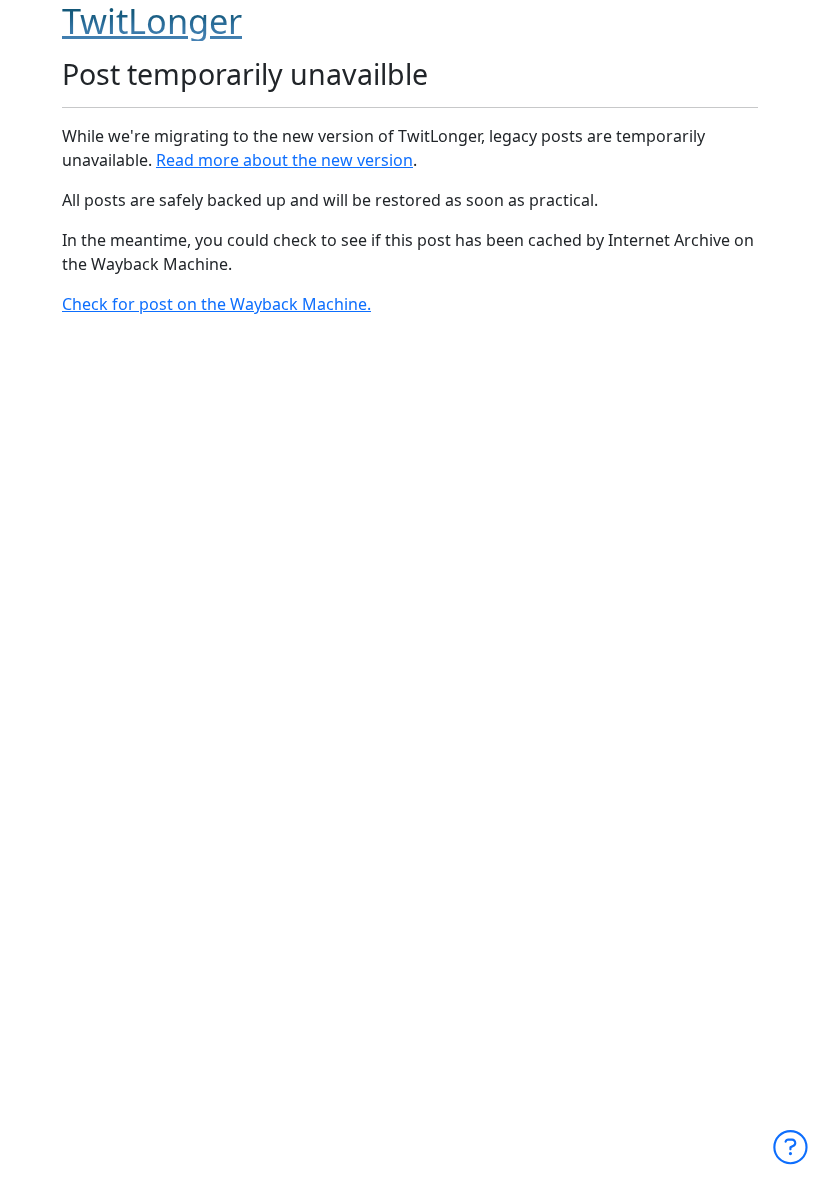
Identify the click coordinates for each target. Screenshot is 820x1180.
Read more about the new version (284, 160)
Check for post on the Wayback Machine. (216, 304)
